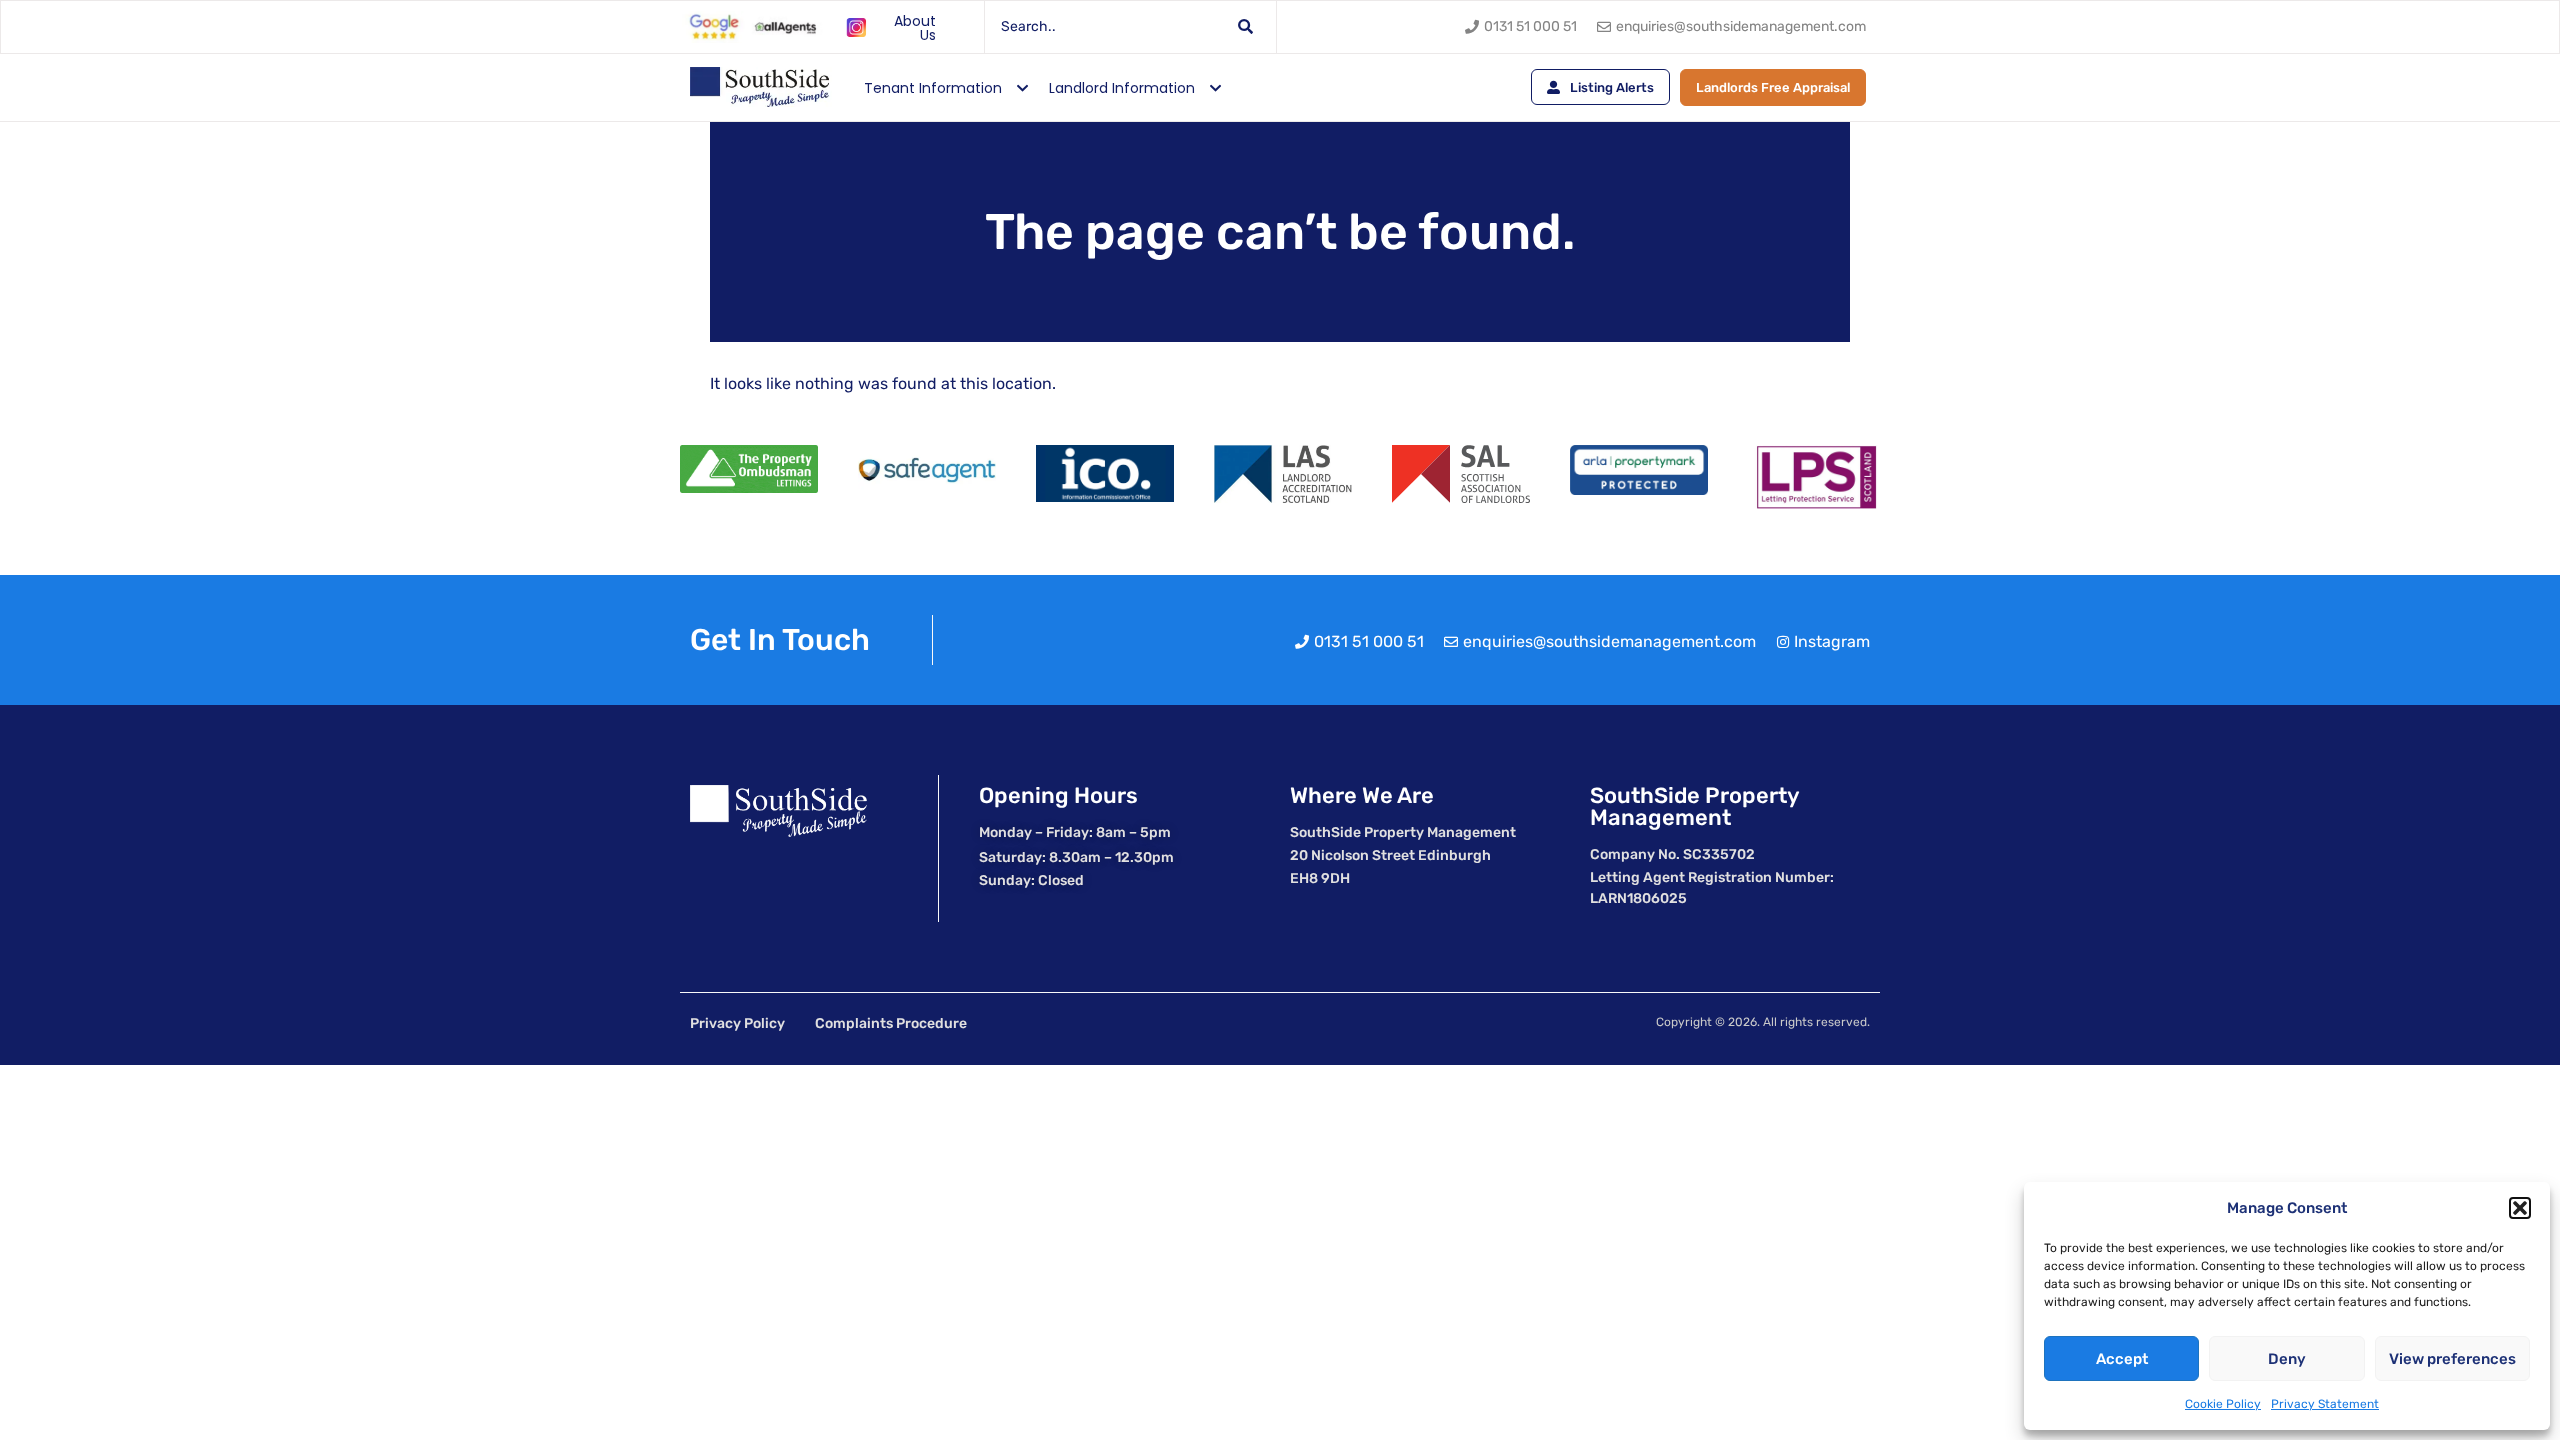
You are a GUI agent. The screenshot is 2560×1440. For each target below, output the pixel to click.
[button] (2520, 1208)
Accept (2122, 1359)
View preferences (2452, 1359)
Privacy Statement (2325, 1404)
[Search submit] (1246, 27)
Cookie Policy (2223, 1404)
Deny (2287, 1359)
